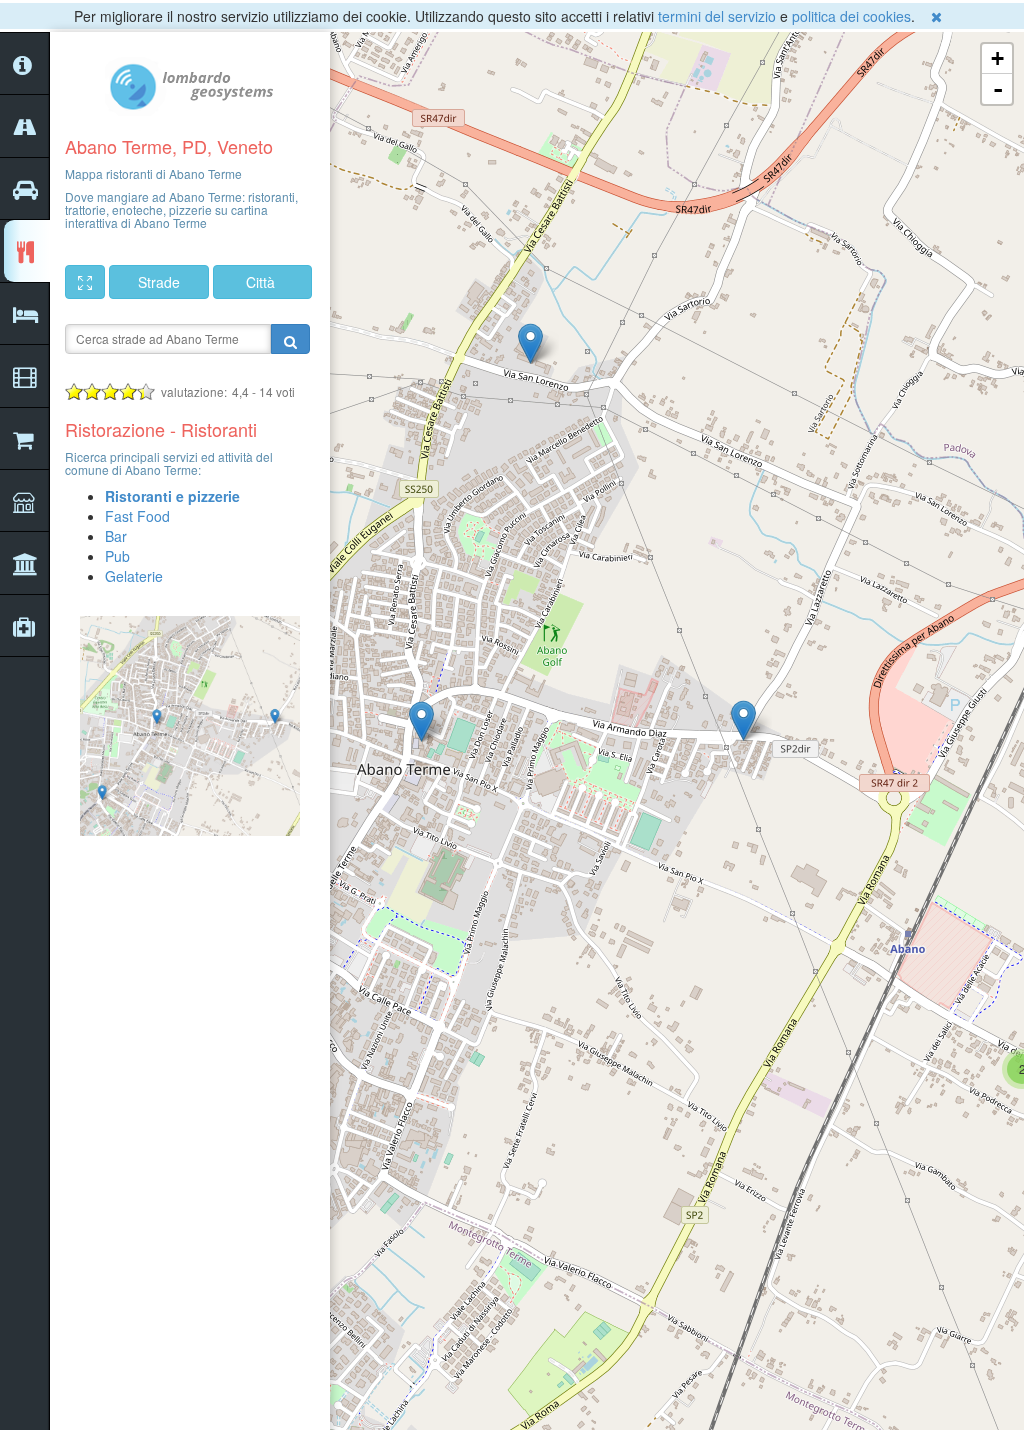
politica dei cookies (851, 16)
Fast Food (137, 516)
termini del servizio (717, 16)
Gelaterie (134, 576)
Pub (117, 556)
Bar (116, 536)
